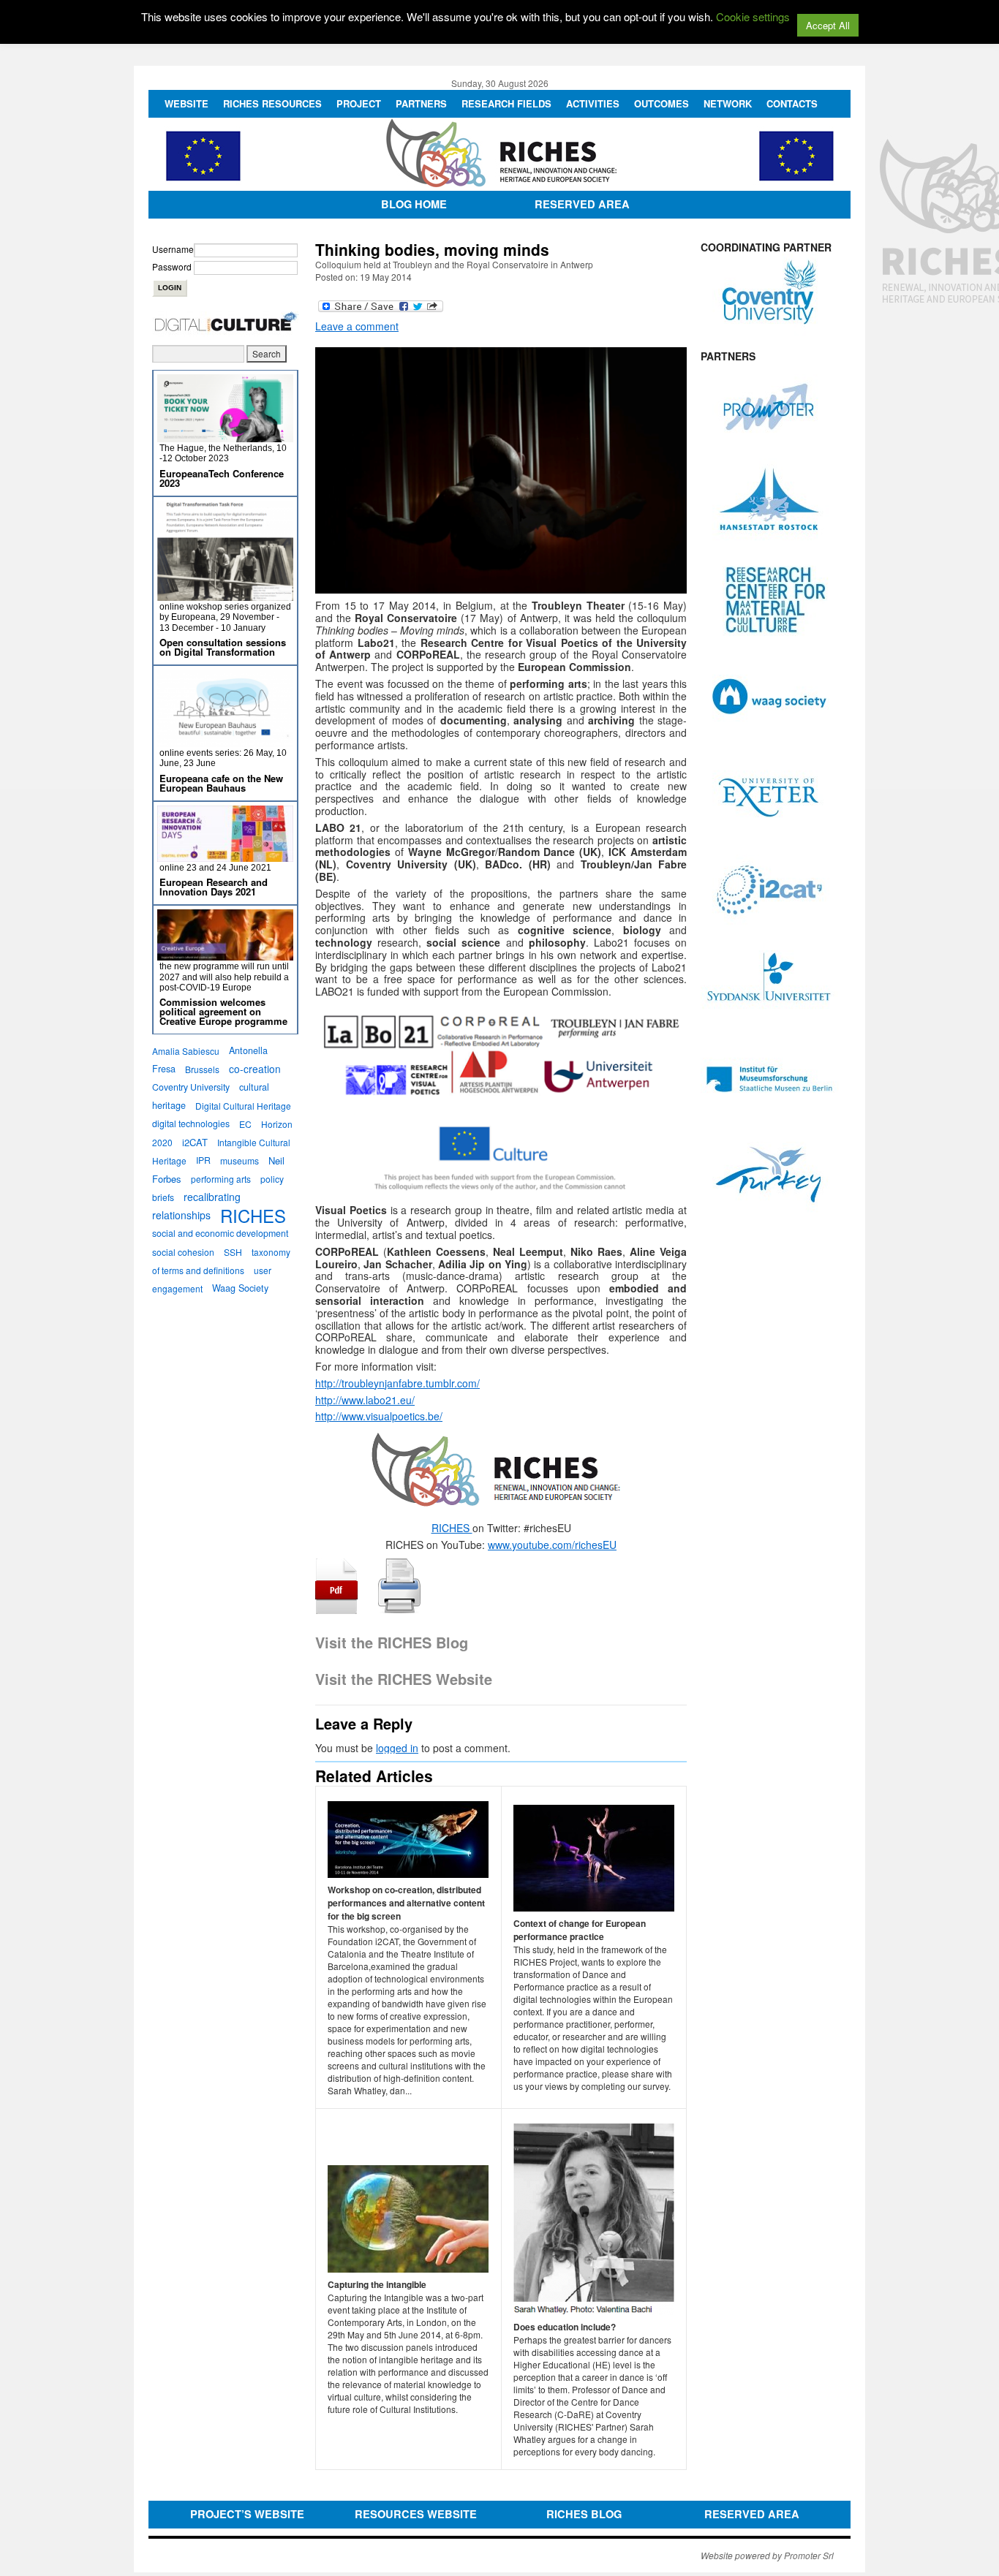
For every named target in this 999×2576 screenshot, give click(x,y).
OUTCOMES (661, 103)
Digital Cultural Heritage (243, 1106)
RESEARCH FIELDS (506, 103)
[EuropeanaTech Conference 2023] (225, 436)
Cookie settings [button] (753, 16)
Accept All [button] (828, 25)
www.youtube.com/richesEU (552, 1545)
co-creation (255, 1069)
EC (245, 1124)
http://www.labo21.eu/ (365, 1400)
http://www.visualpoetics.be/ (379, 1416)
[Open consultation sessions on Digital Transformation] (225, 595)
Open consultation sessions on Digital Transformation (223, 647)
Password (172, 266)
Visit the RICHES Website (404, 1679)
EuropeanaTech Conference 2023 (222, 478)
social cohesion (183, 1252)
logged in (397, 1748)
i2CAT (195, 1142)
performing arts (221, 1179)
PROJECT (359, 103)
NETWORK (728, 103)
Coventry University (191, 1087)
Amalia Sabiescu (186, 1051)
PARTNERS (421, 103)
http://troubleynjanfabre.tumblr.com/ (397, 1383)
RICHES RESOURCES (272, 103)
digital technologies (191, 1124)
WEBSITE (186, 103)
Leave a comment (357, 326)
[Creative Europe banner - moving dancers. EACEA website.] (225, 954)
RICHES (452, 1528)
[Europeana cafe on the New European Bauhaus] (225, 741)
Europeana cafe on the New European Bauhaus (221, 783)
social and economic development (220, 1233)
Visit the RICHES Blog (392, 1642)
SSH (233, 1252)
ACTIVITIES (593, 103)
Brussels (202, 1069)
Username (173, 249)
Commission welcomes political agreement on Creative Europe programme (223, 1011)
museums (240, 1160)
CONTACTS (792, 103)
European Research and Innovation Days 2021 (214, 887)
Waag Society (240, 1288)
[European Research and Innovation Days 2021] (225, 856)
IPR (203, 1160)
